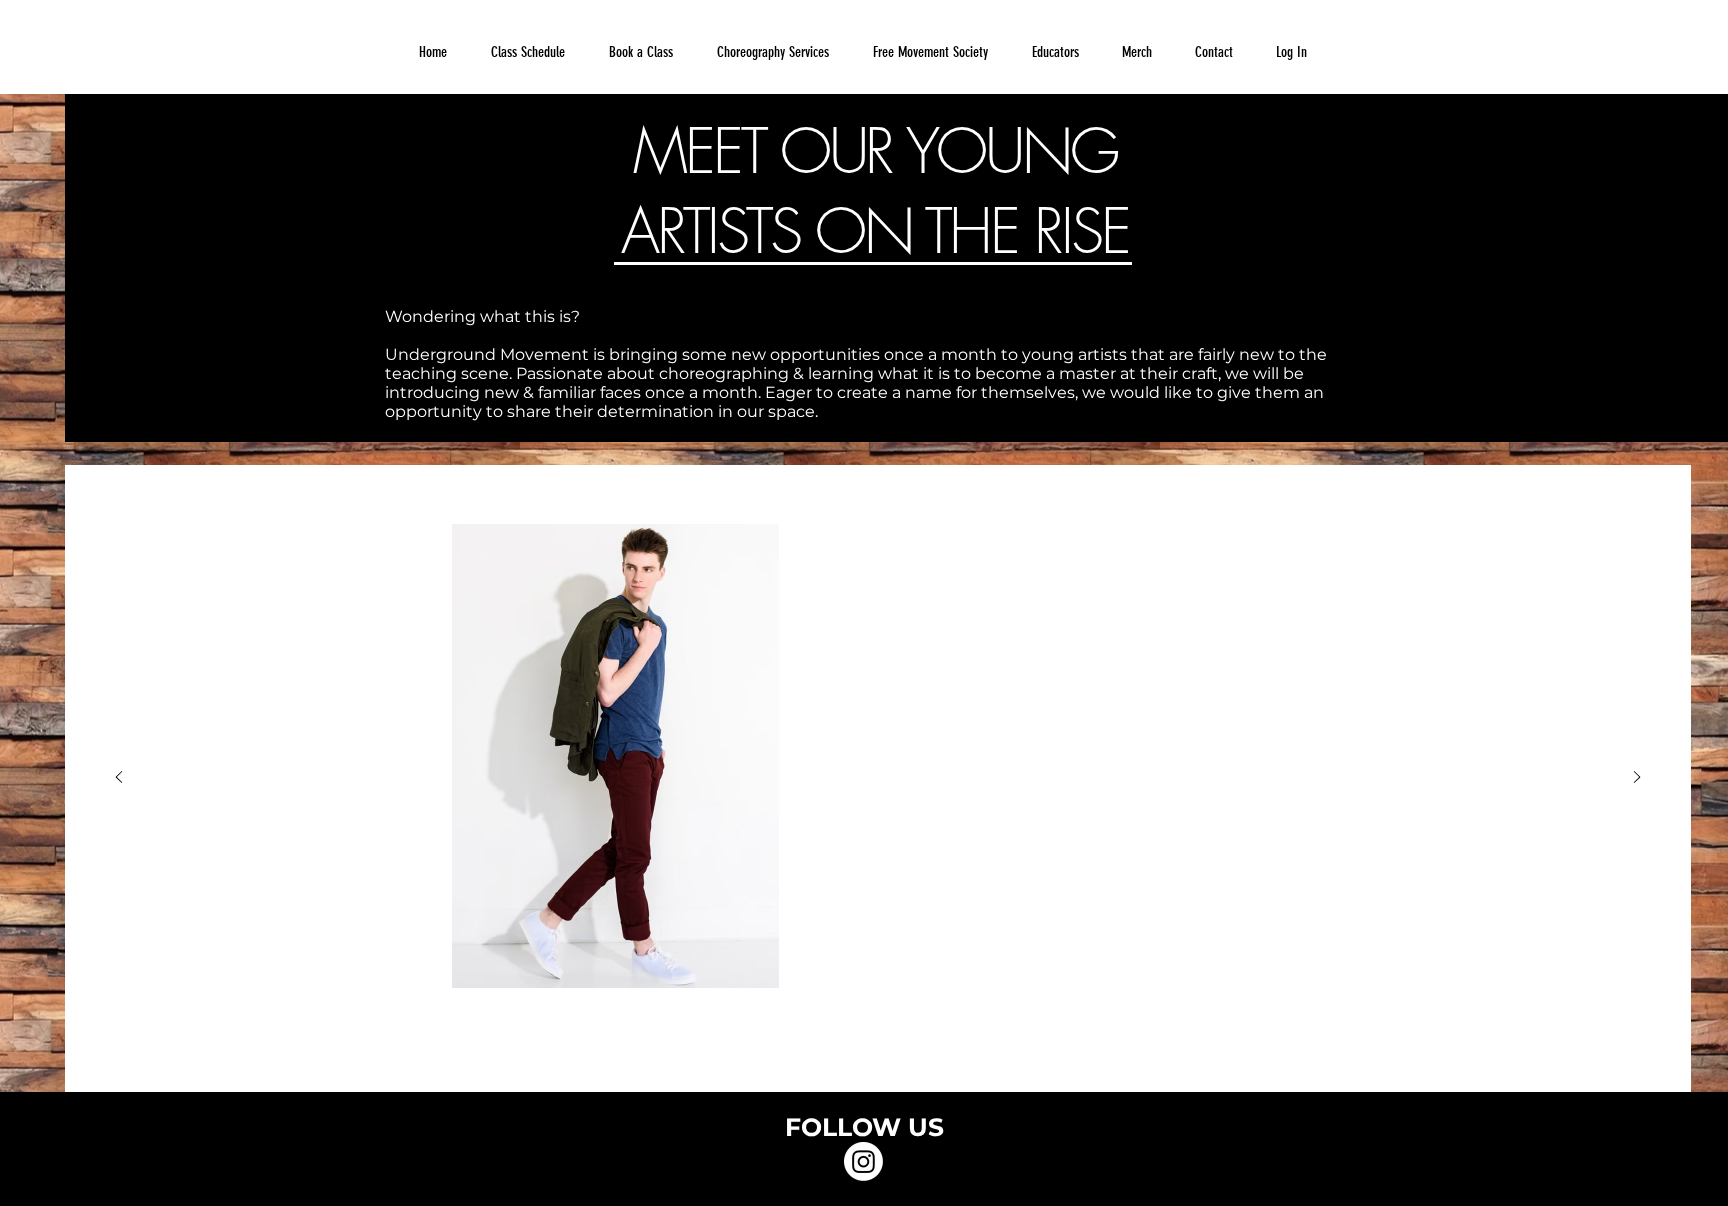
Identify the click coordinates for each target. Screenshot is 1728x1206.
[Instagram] (863, 1161)
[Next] (1637, 778)
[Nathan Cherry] (878, 1061)
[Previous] (119, 778)
